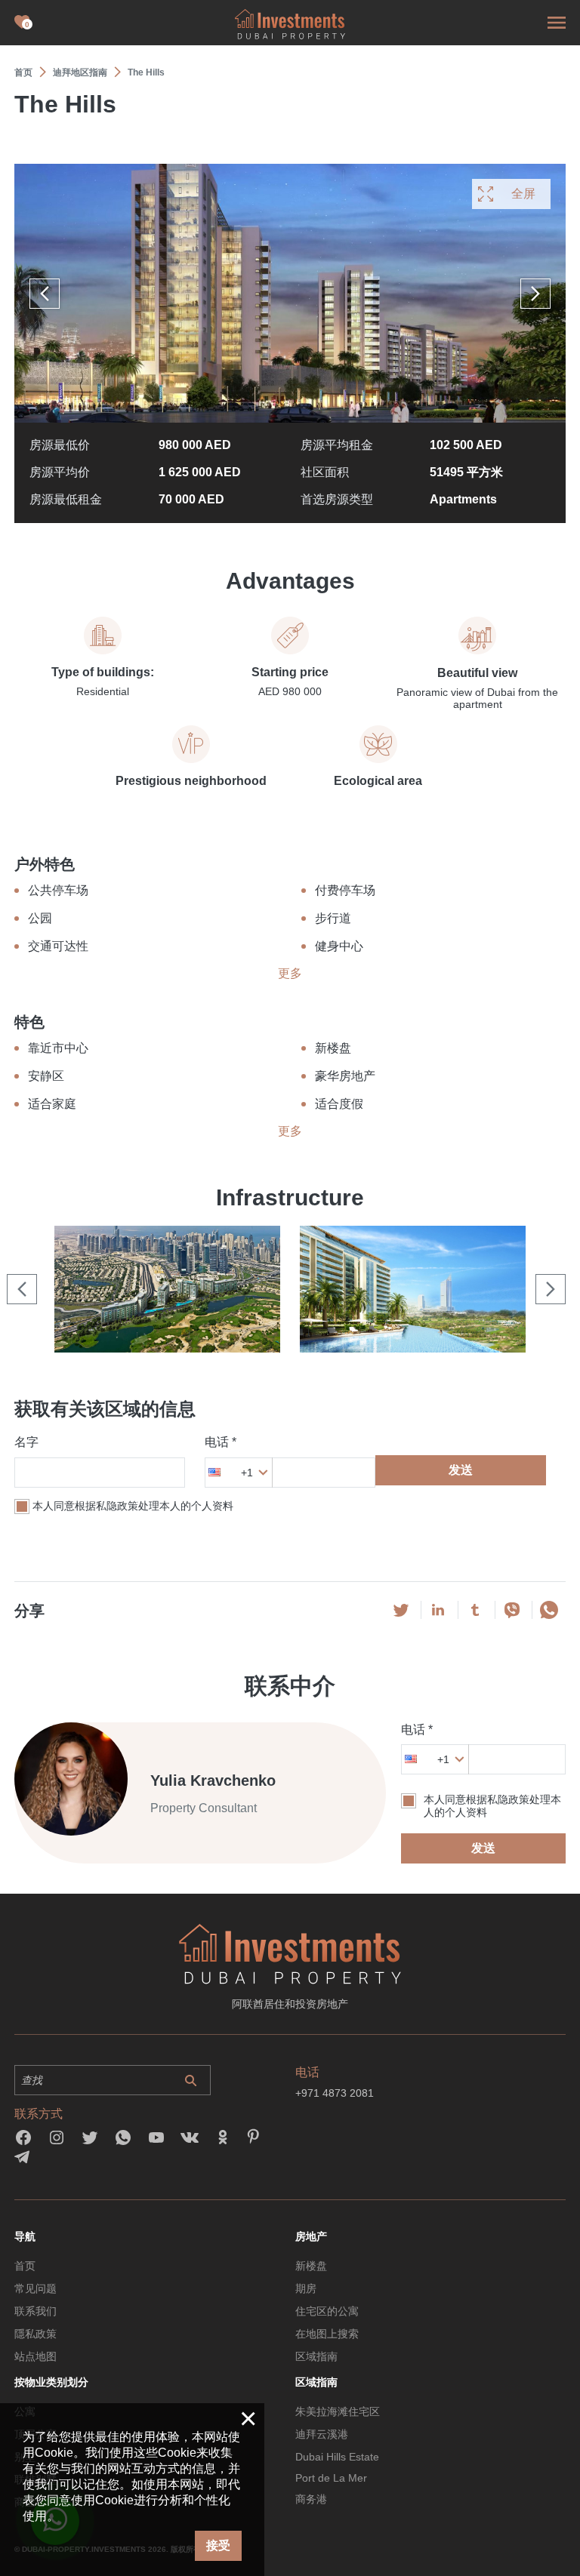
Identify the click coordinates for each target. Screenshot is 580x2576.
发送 (461, 1470)
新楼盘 (311, 2266)
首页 (25, 2266)
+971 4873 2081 (335, 2093)
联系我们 (35, 2311)
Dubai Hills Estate (337, 2457)
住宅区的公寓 (327, 2311)
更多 (290, 973)
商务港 (311, 2499)
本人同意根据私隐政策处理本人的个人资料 (133, 1506)
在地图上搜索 (327, 2334)
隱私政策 (35, 2334)
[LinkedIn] (438, 1610)
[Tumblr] (475, 1610)
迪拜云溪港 (322, 2434)
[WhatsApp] (549, 1610)
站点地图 (35, 2356)
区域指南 (316, 2356)
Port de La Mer (331, 2478)
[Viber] (512, 1610)
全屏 (523, 194)
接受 (218, 2545)
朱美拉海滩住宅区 (338, 2411)
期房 (306, 2288)
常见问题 (35, 2288)
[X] (401, 1610)
